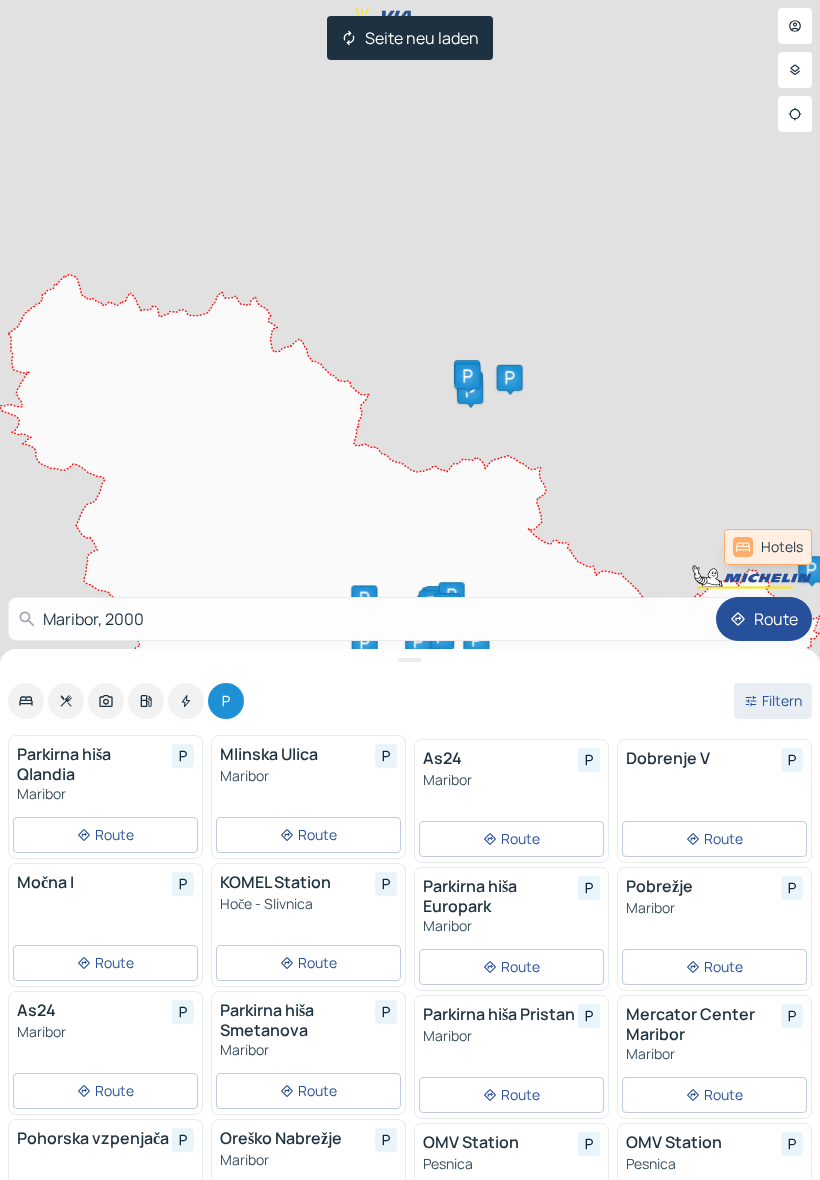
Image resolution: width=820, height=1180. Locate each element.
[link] (768, 547)
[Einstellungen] (795, 70)
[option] (26, 701)
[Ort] (795, 114)
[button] (470, 391)
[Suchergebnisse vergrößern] (410, 660)
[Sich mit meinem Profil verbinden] (795, 26)
